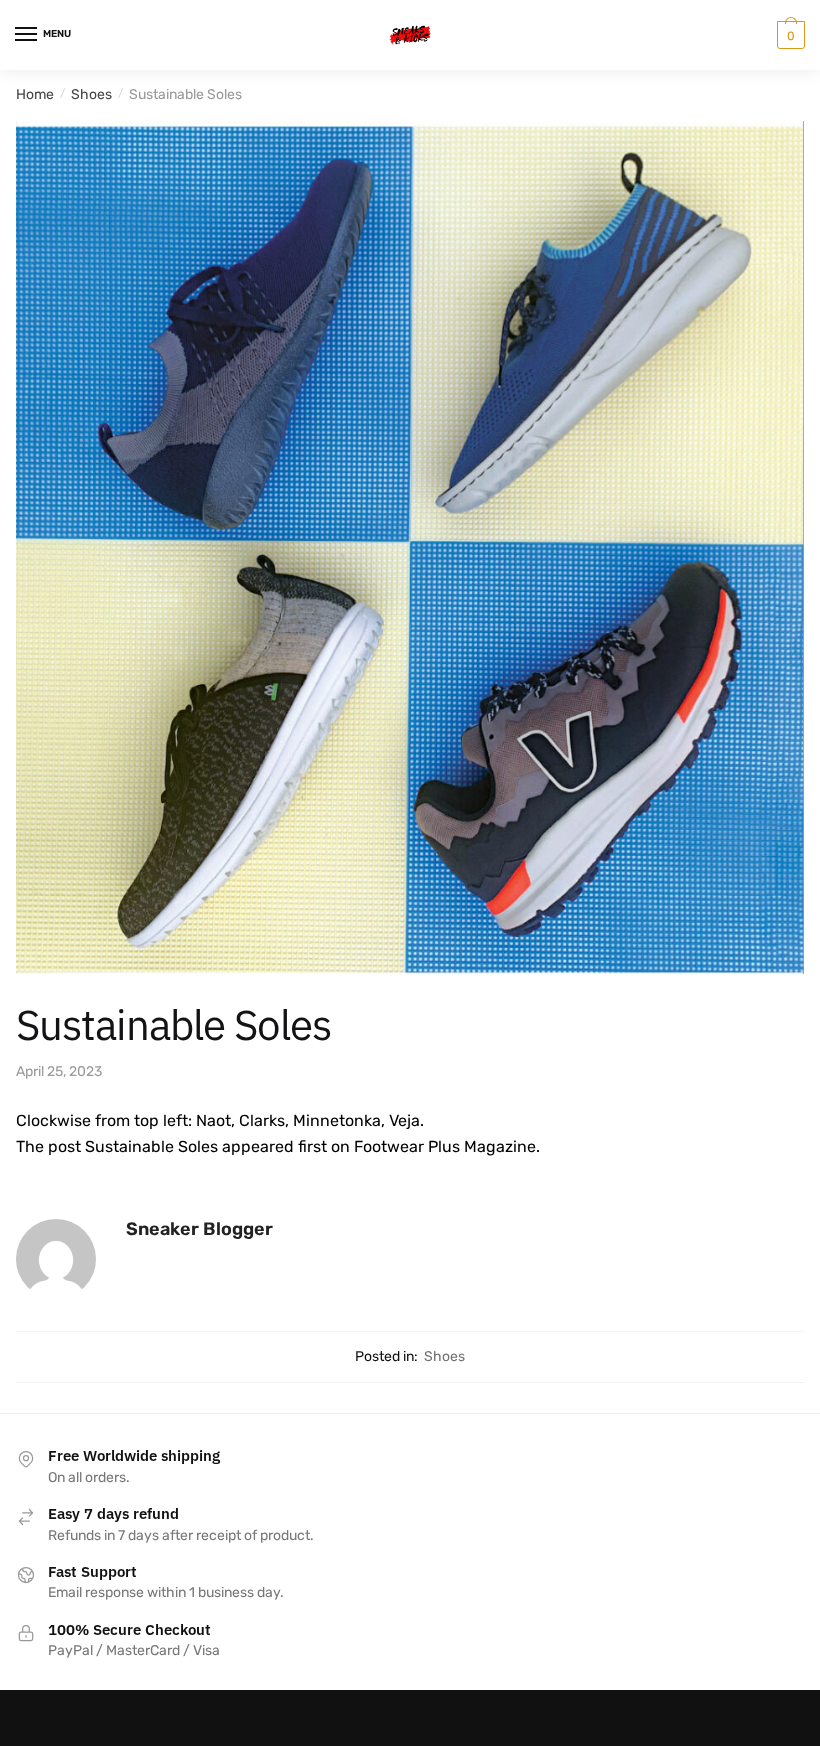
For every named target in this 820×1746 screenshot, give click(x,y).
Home (35, 94)
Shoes (91, 94)
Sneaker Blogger (199, 1229)
